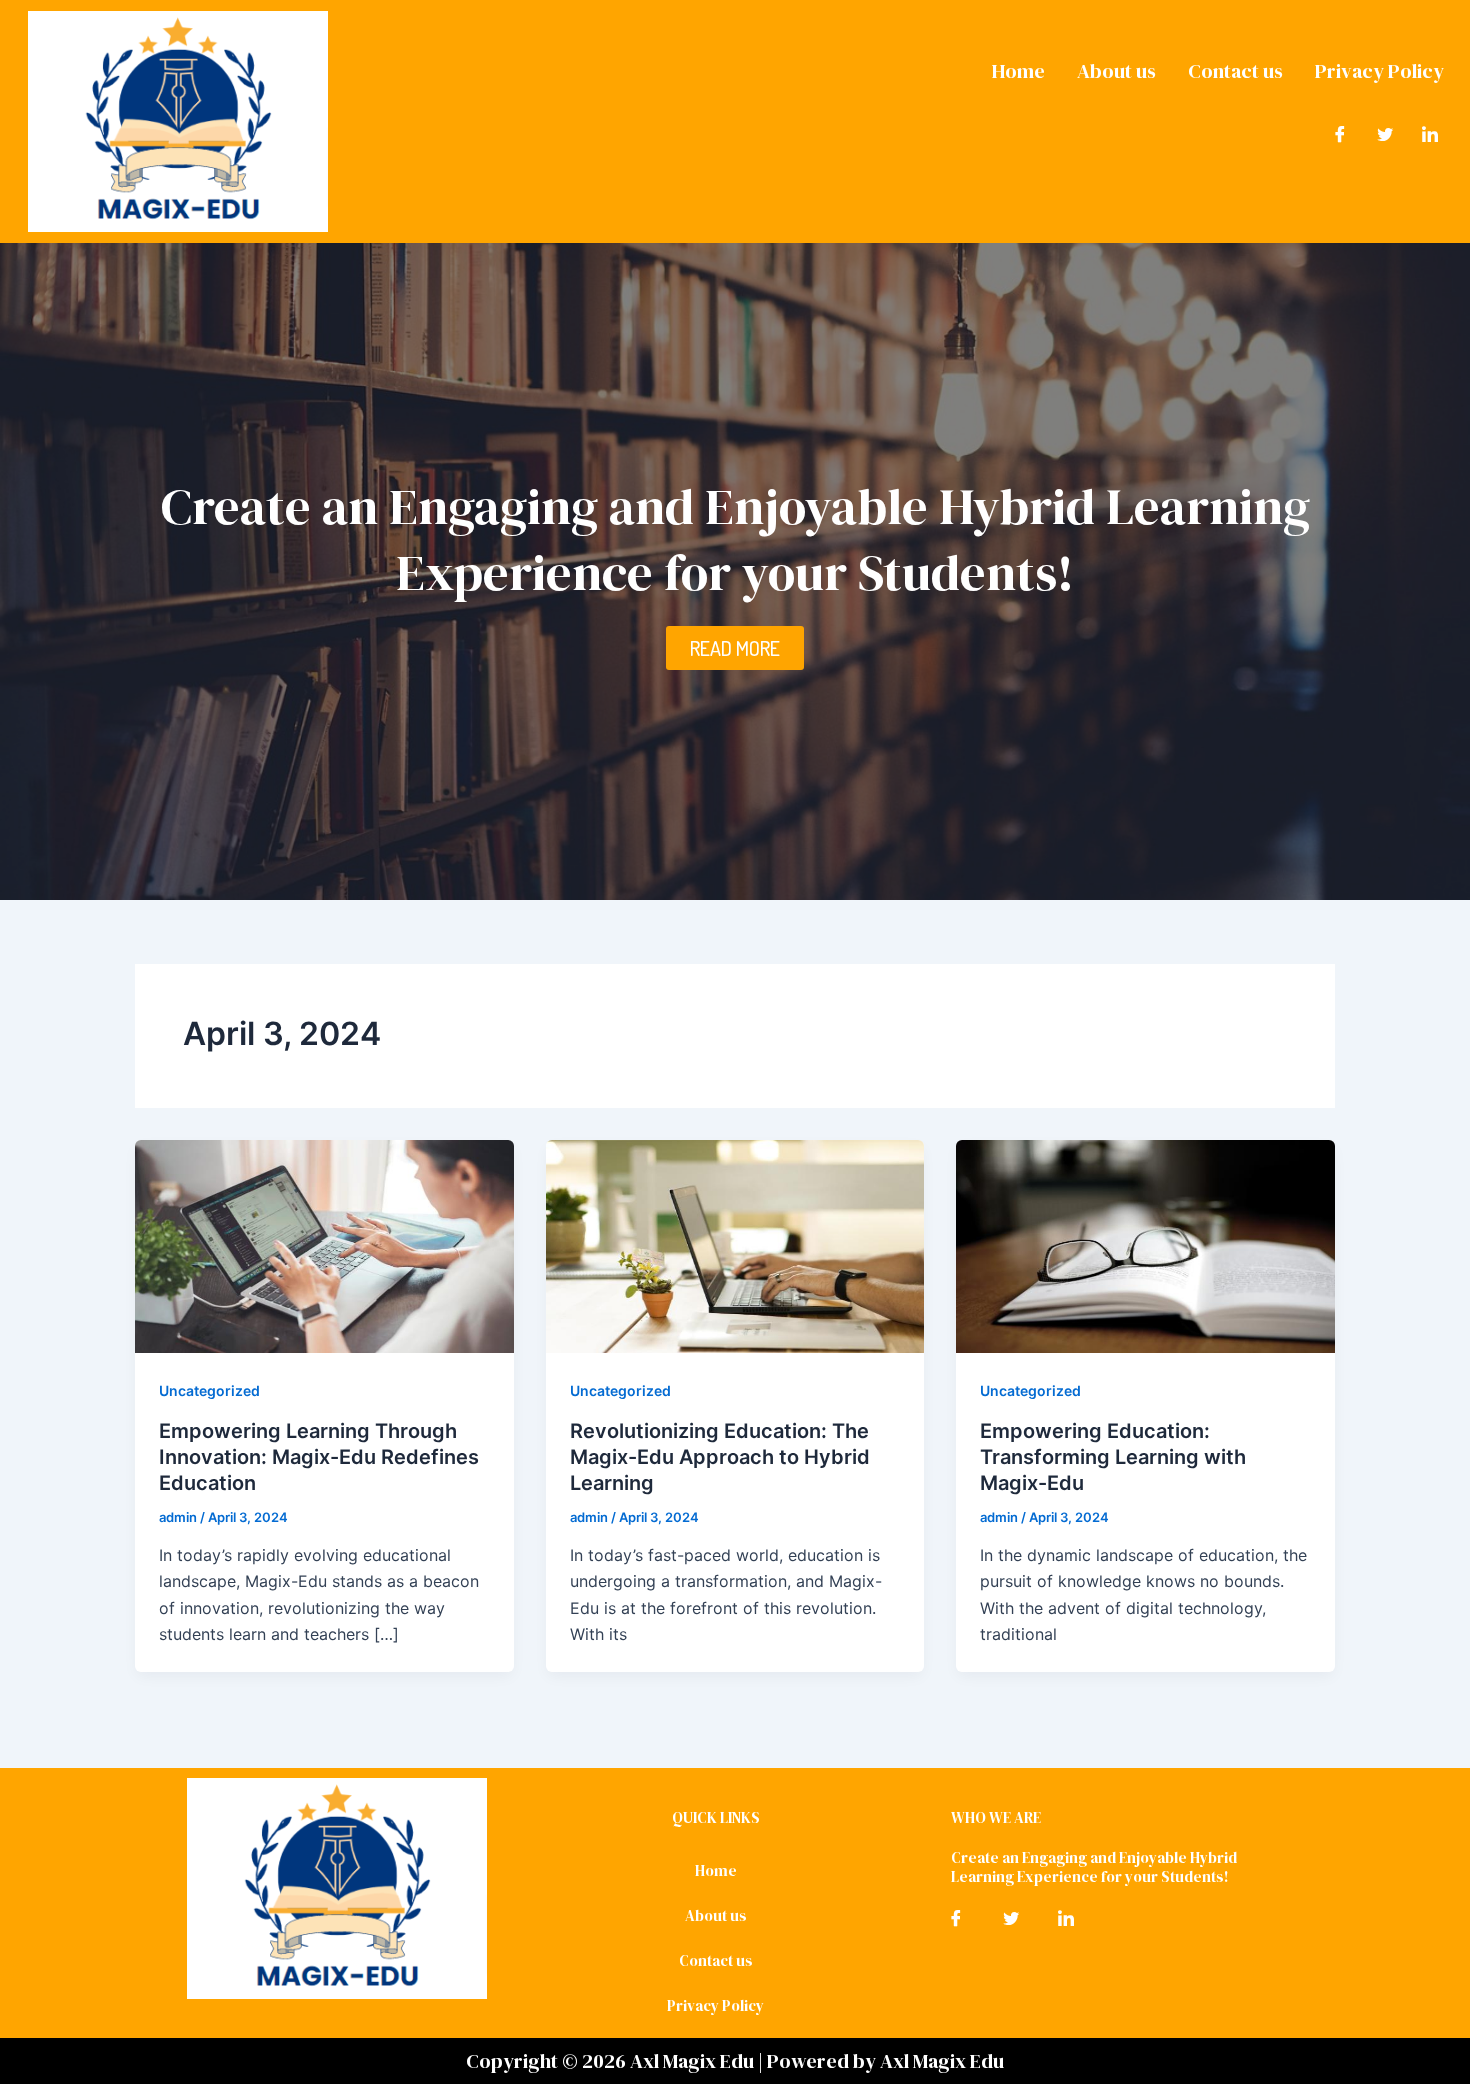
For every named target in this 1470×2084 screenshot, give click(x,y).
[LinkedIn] (1430, 133)
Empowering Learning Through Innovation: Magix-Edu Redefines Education (319, 1457)
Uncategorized (209, 1390)
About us (1116, 71)
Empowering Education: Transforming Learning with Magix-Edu (1113, 1457)
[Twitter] (1385, 133)
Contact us (1235, 71)
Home (1018, 71)
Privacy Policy (1379, 71)
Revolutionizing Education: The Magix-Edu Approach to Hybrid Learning (720, 1457)
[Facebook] (1340, 133)
